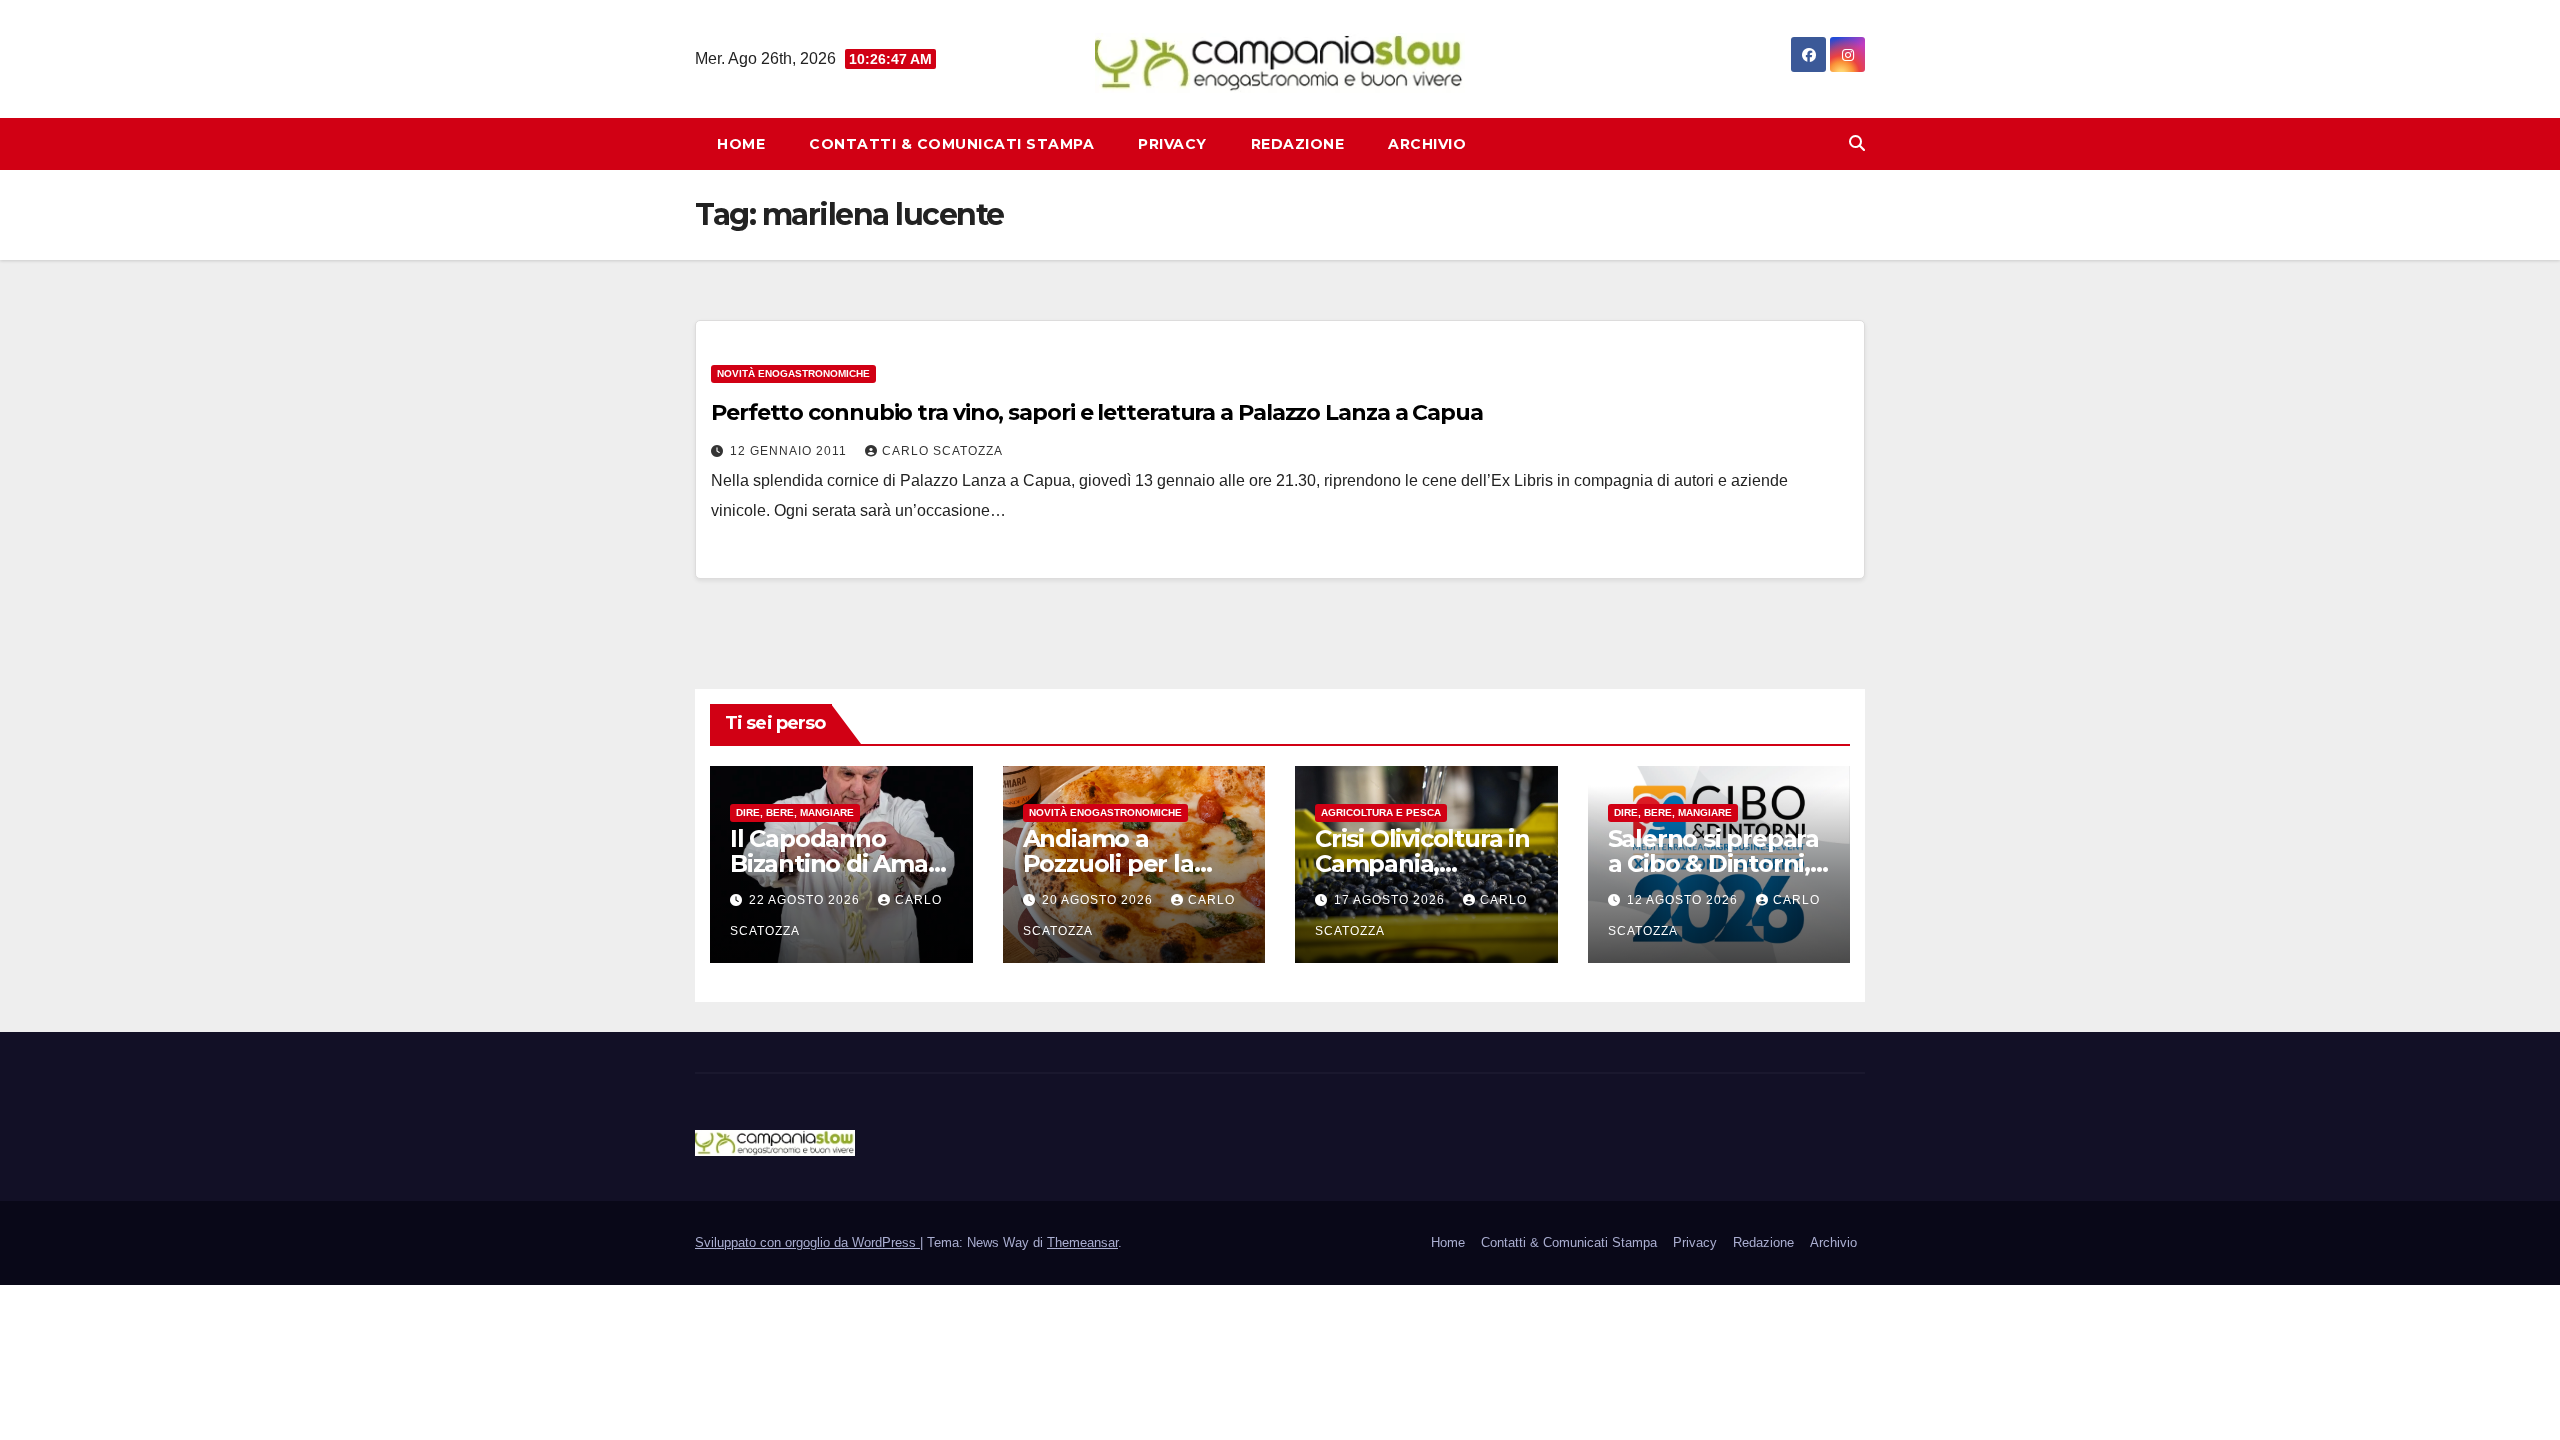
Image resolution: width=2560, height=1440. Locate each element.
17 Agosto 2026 (1391, 900)
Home (741, 144)
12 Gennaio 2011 (790, 451)
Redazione (1298, 144)
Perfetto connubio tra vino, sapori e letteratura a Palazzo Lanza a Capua (1097, 412)
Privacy (1172, 144)
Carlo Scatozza (942, 451)
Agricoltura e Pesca (1381, 812)
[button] (1857, 143)
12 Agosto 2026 (1684, 900)
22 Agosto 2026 (806, 900)
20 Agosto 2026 (1099, 900)
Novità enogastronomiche (793, 373)
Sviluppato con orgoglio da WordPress (807, 1242)
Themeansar (1082, 1242)
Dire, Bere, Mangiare (795, 812)
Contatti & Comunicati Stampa (951, 144)
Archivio (1427, 144)
